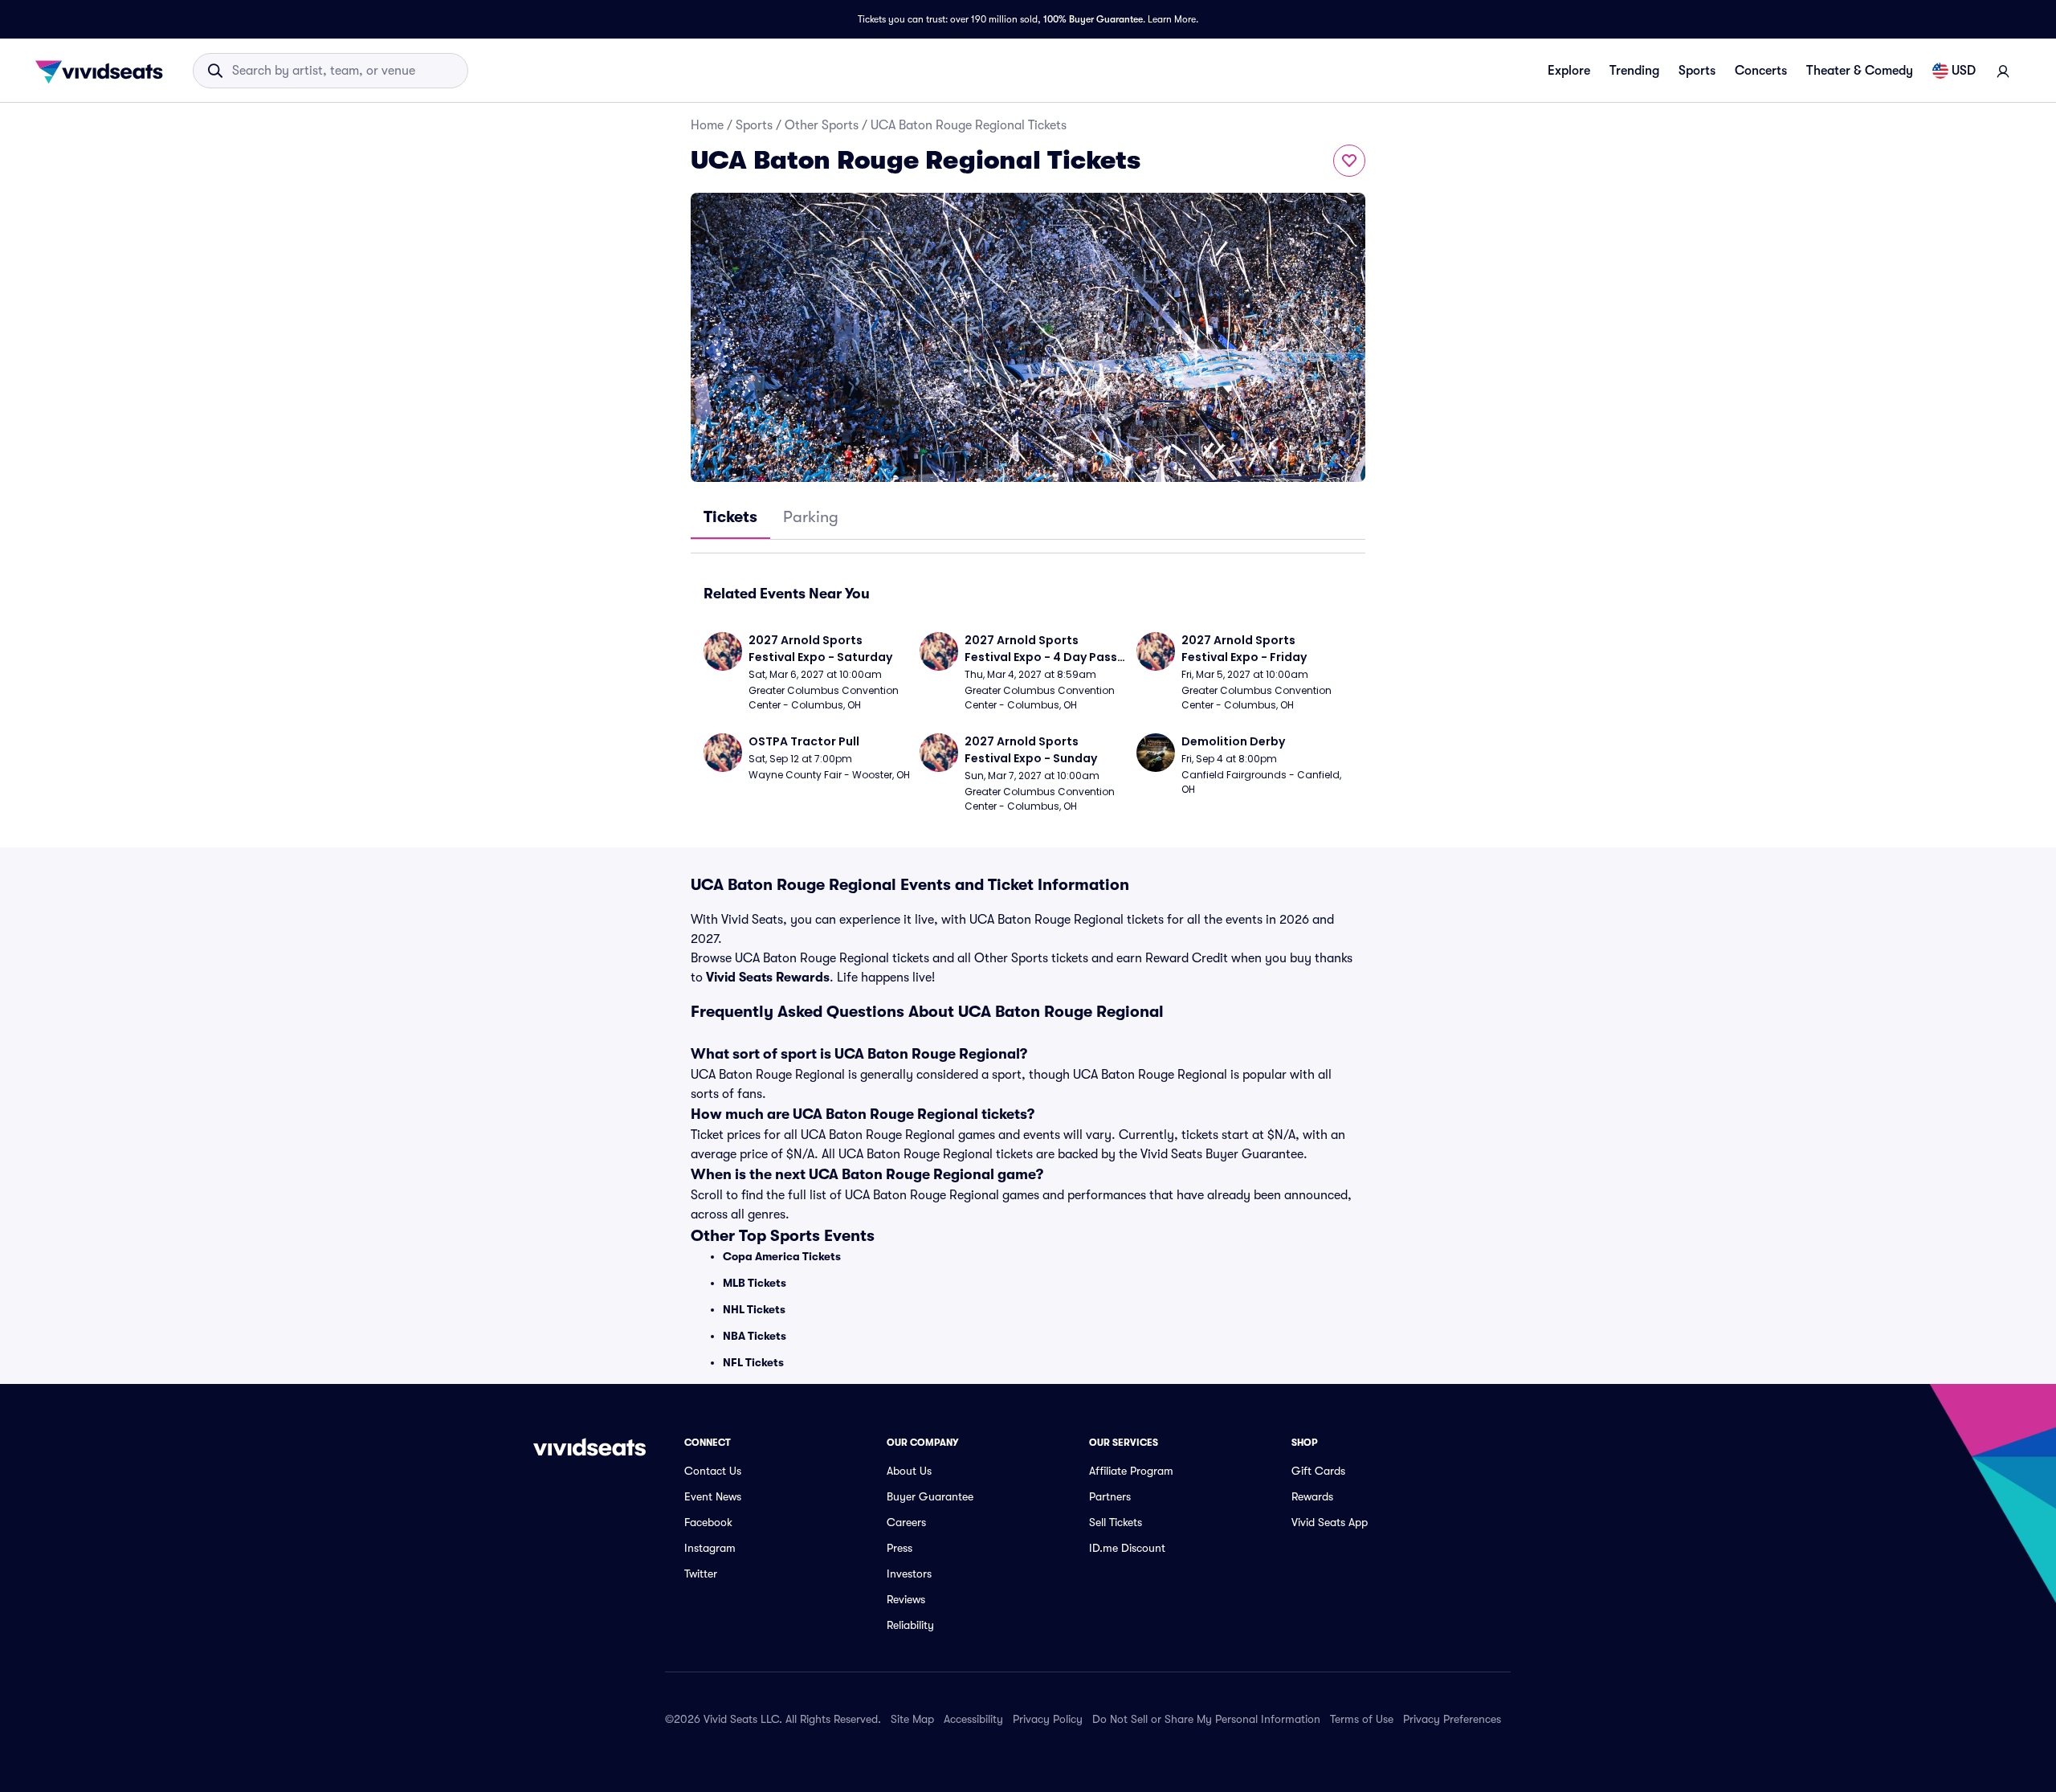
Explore (1569, 71)
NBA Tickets (755, 1336)
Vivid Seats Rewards (768, 978)
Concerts (1761, 71)
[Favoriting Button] (1349, 161)
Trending (1634, 71)
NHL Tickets (754, 1309)
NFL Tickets (753, 1362)
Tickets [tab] (730, 517)
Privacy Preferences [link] (1452, 1719)
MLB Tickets (755, 1283)
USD (1964, 71)
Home (707, 125)
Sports (1697, 71)
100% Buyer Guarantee (1093, 19)
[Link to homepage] (104, 71)
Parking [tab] (811, 517)
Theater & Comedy (1860, 71)
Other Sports (822, 125)
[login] (2003, 71)
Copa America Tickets (782, 1256)
